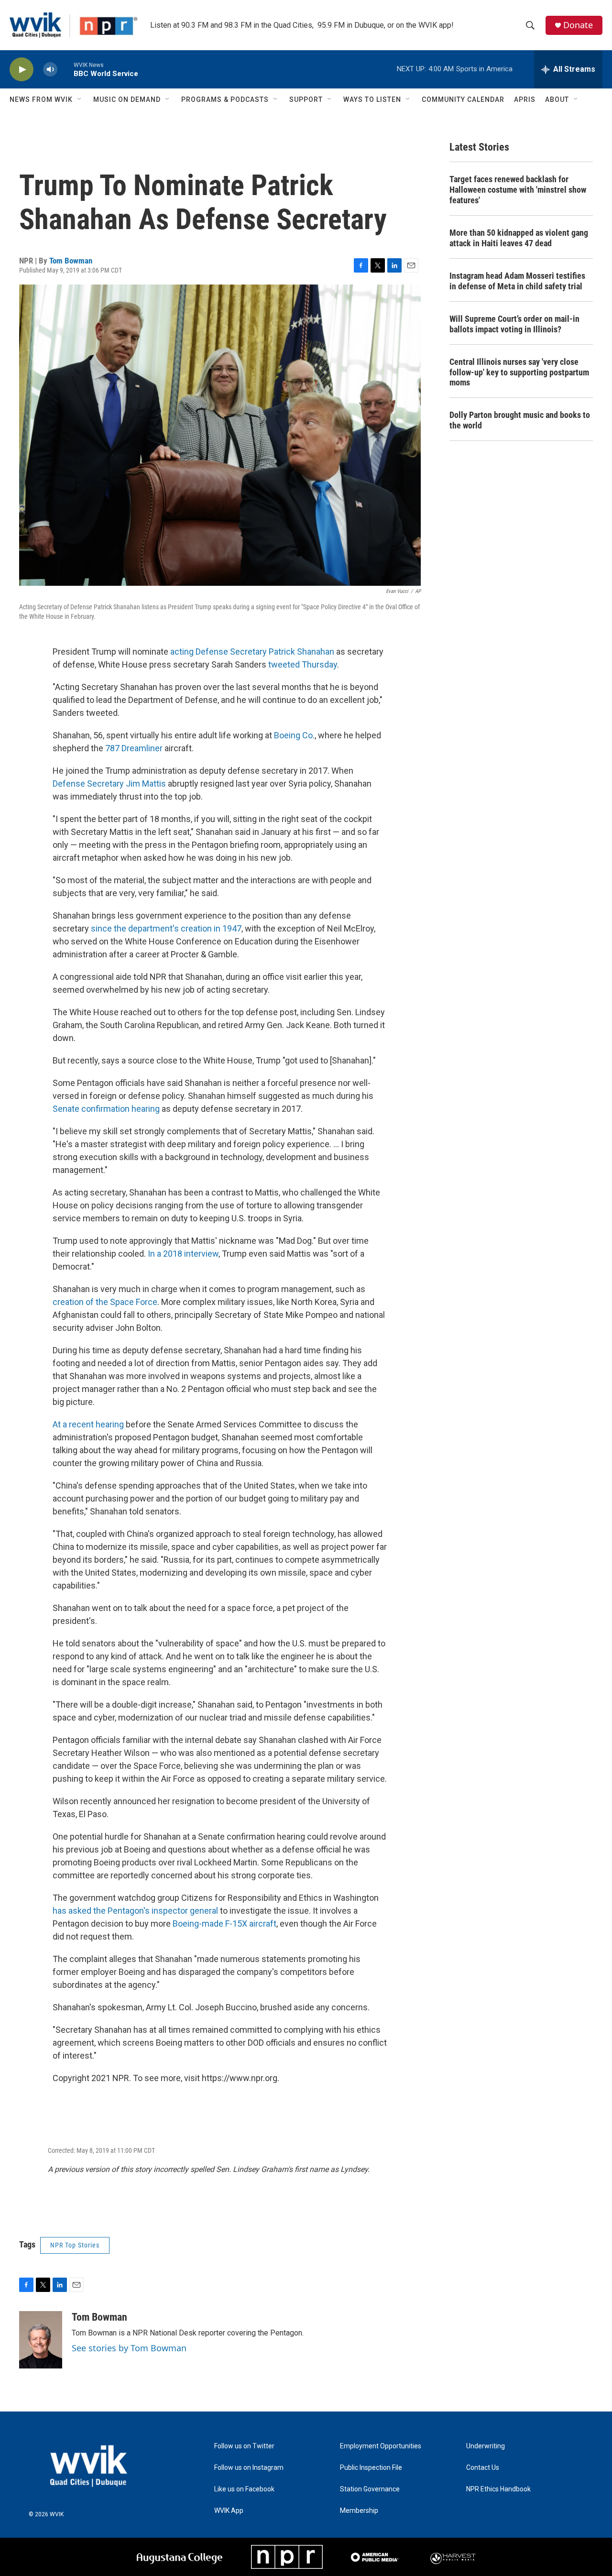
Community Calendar (463, 99)
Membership (359, 2511)
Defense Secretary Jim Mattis (109, 784)
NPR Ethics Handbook (498, 2489)
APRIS (525, 99)
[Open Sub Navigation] (80, 99)
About (557, 99)
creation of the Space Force (105, 1302)
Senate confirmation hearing (106, 1109)
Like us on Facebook (244, 2489)
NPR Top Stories (75, 2245)
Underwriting (486, 2446)
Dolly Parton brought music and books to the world (520, 420)
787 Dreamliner (134, 748)
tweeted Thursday (303, 664)
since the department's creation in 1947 (166, 928)
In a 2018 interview (183, 1254)
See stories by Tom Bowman (129, 2348)
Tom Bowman (71, 261)
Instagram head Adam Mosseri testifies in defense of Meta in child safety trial (517, 281)
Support (306, 99)
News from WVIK (41, 99)
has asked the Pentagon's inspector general (135, 1911)
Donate (578, 25)
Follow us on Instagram (249, 2468)
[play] (22, 70)
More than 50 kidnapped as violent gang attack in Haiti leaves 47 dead (519, 238)
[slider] (66, 69)
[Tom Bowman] (41, 2340)
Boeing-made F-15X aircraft (224, 1924)
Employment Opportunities (381, 2446)
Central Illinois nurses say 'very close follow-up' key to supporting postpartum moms (519, 372)
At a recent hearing (88, 1424)
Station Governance (370, 2489)
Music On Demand (127, 99)
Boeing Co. (294, 735)
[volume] (50, 70)
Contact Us (483, 2468)
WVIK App (229, 2511)
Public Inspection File (371, 2468)
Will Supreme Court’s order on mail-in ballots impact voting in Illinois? (514, 324)
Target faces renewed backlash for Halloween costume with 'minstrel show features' (518, 190)
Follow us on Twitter (244, 2446)
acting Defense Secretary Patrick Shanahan (252, 652)
